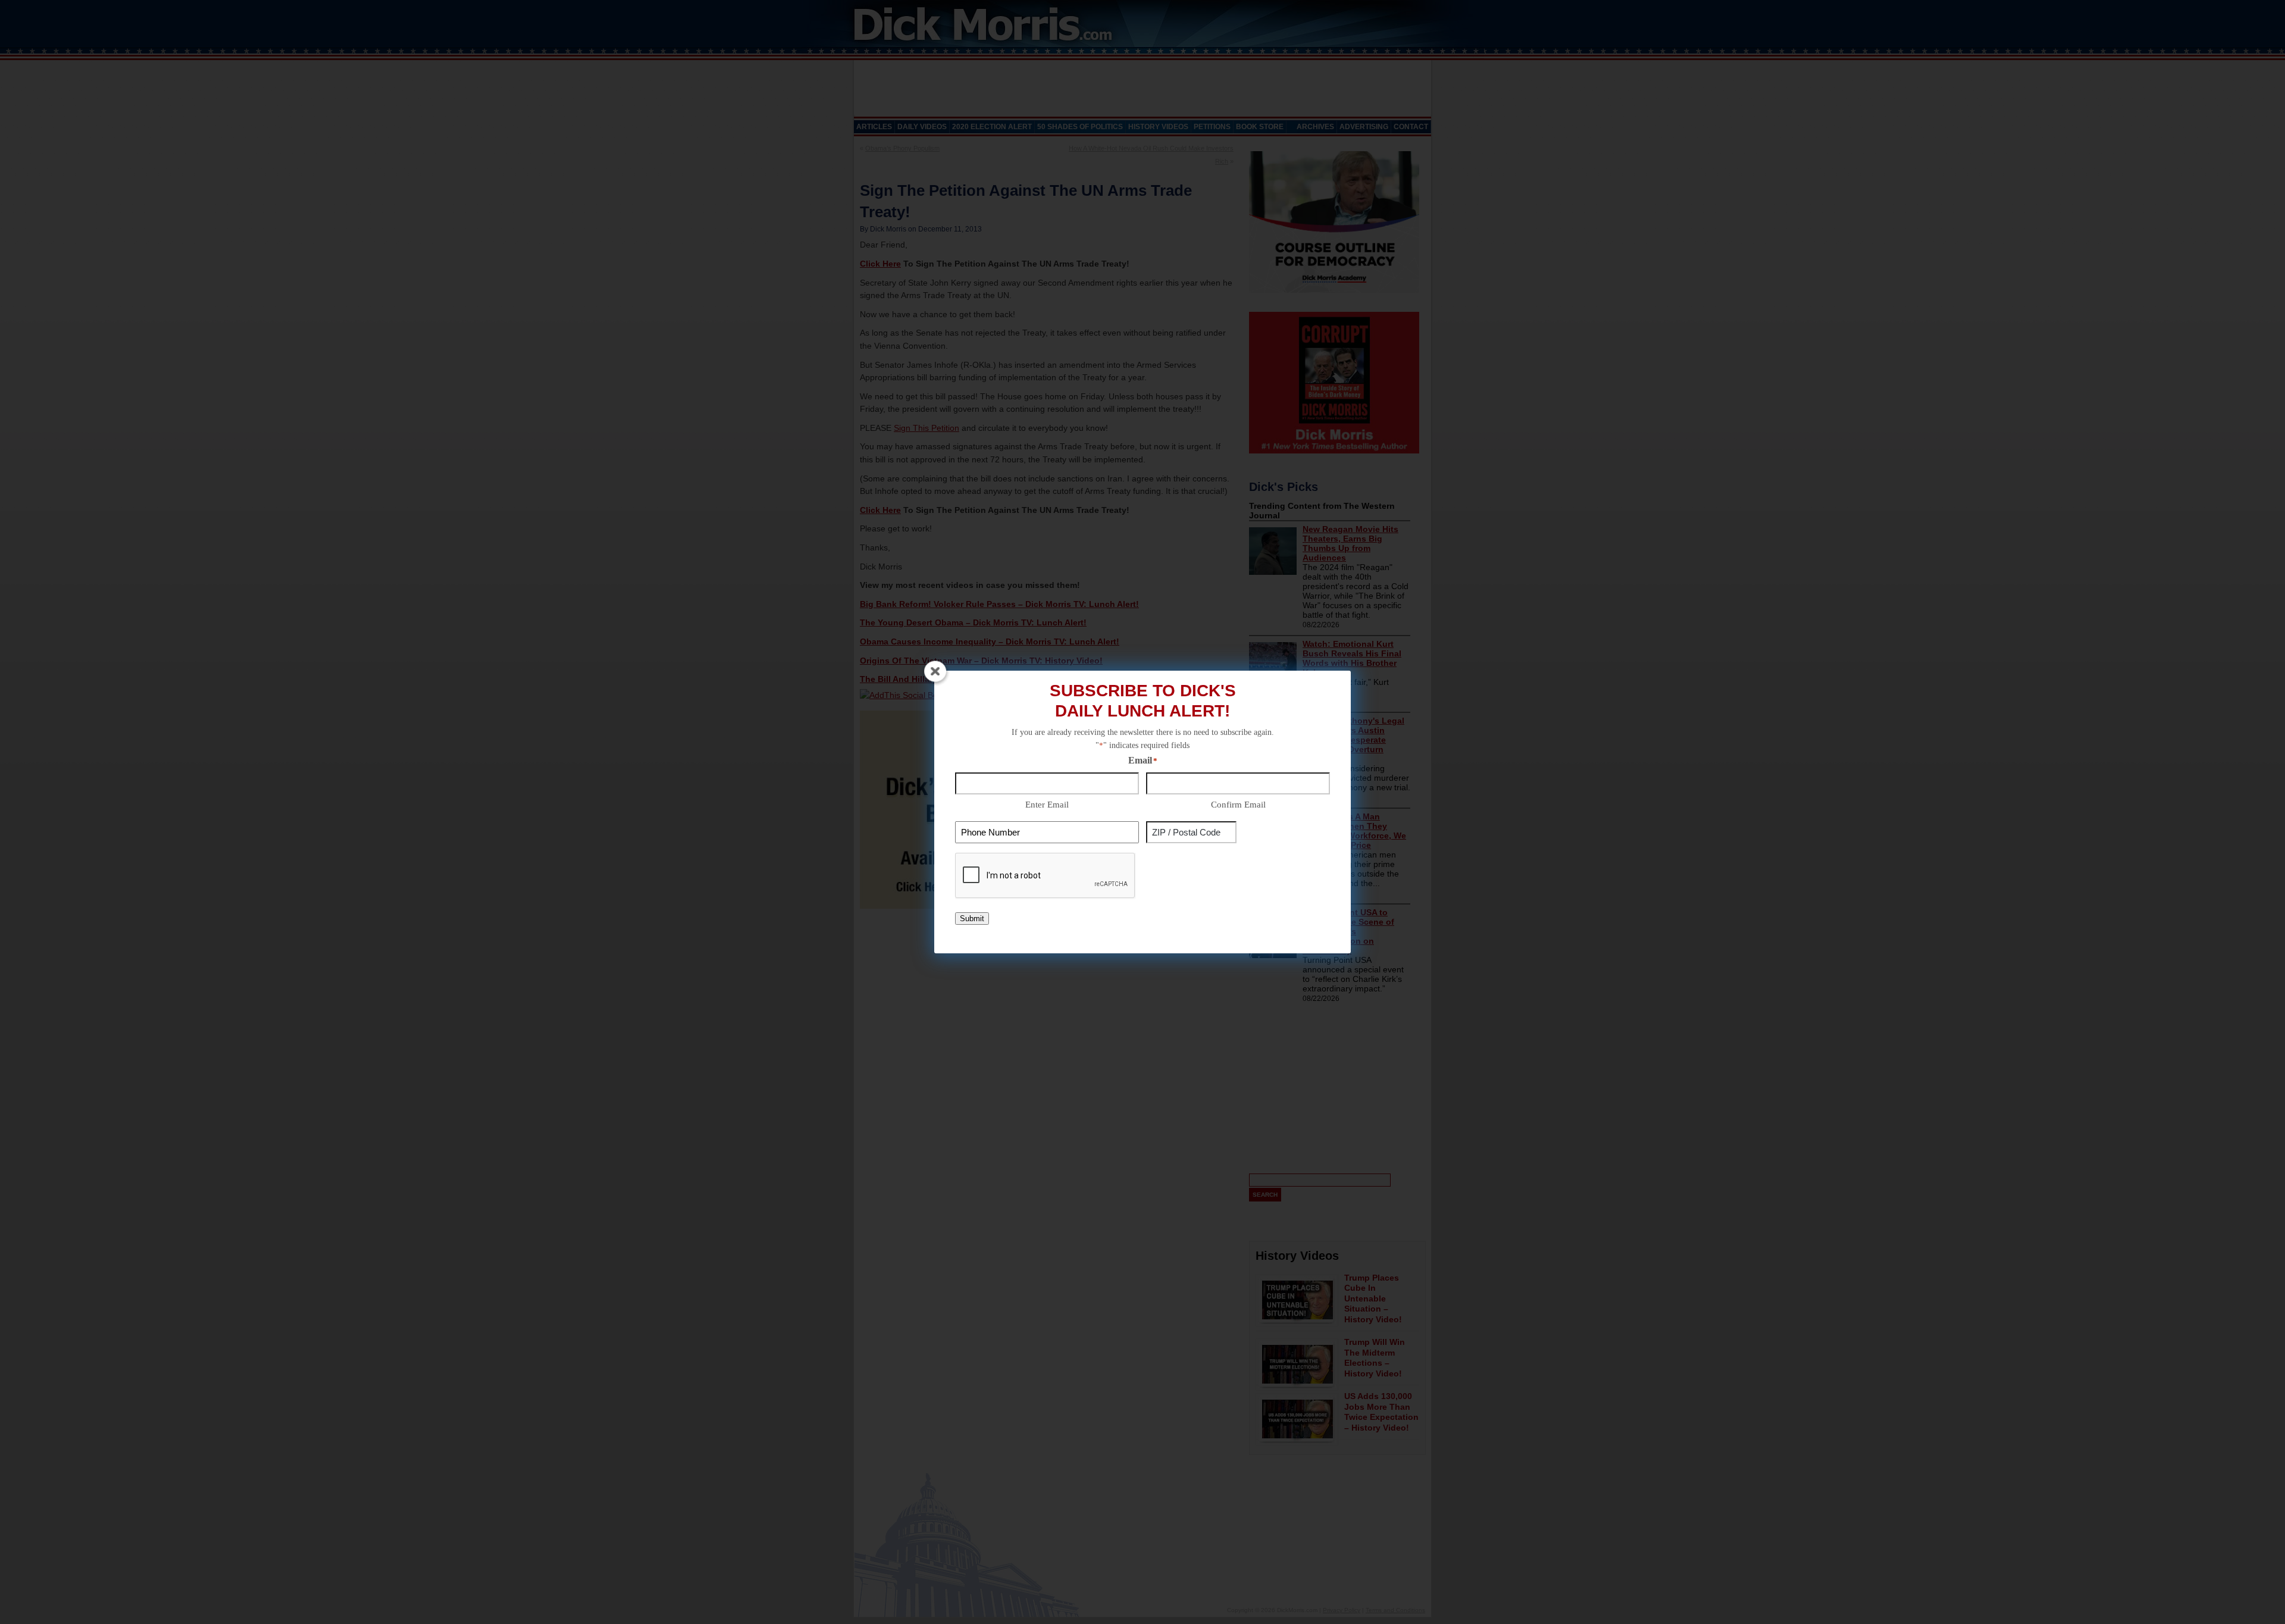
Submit (972, 919)
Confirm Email (1238, 805)
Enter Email (1047, 805)
